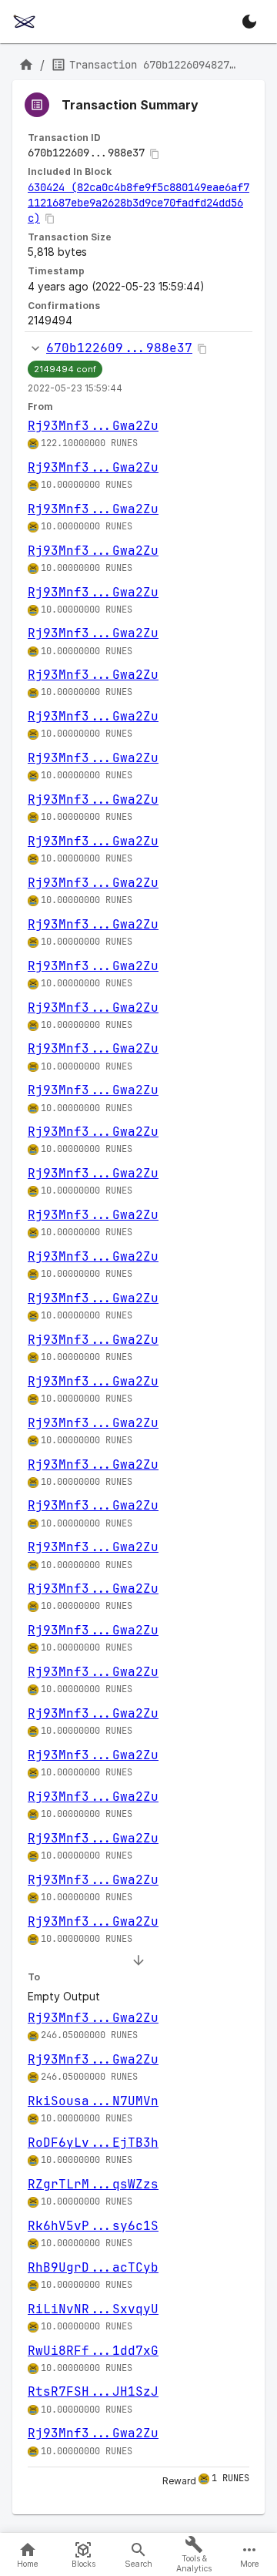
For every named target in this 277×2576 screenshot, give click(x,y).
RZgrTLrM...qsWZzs (93, 2184)
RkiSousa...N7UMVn (93, 2101)
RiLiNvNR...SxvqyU (93, 2309)
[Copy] (155, 154)
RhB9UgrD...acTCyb (93, 2267)
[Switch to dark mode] (249, 22)
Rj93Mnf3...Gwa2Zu (93, 426)
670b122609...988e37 (119, 348)
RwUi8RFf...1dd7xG (93, 2351)
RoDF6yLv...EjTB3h (93, 2143)
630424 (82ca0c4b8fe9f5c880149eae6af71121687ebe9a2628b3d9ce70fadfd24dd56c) (138, 203)
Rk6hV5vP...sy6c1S (93, 2226)
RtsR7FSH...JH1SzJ (93, 2391)
